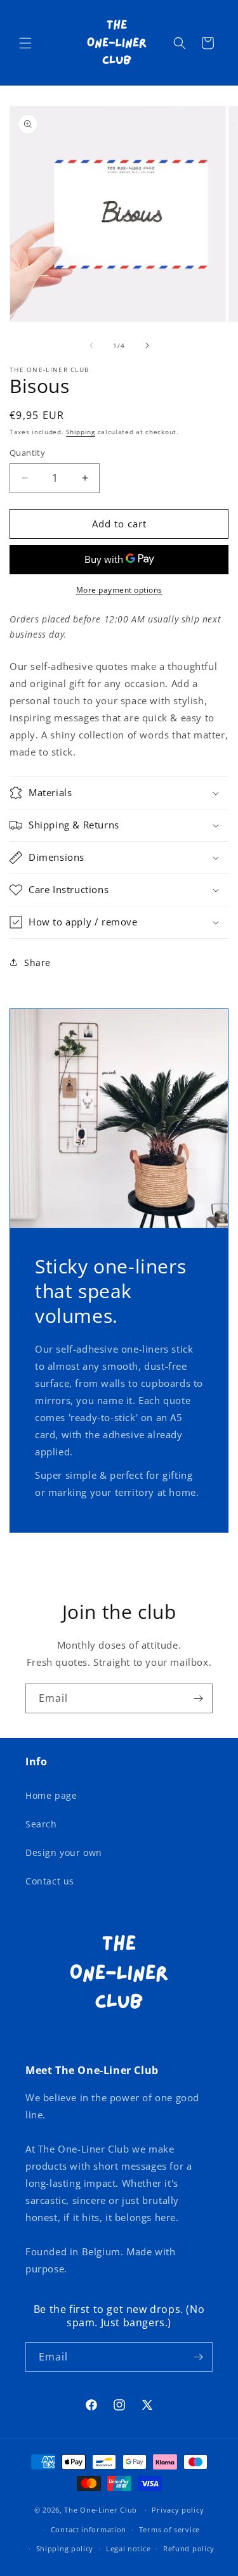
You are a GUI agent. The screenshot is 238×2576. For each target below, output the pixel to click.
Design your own (64, 1852)
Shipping (81, 432)
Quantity (27, 453)
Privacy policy (178, 2510)
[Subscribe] (198, 1698)
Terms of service (169, 2529)
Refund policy (189, 2548)
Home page (51, 1795)
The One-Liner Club (101, 2510)
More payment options (119, 590)
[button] (25, 43)
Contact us (50, 1881)
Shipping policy (65, 2548)
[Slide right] (147, 345)
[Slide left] (91, 345)
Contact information (89, 2529)
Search (41, 1824)
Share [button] (37, 963)
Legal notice (128, 2548)
